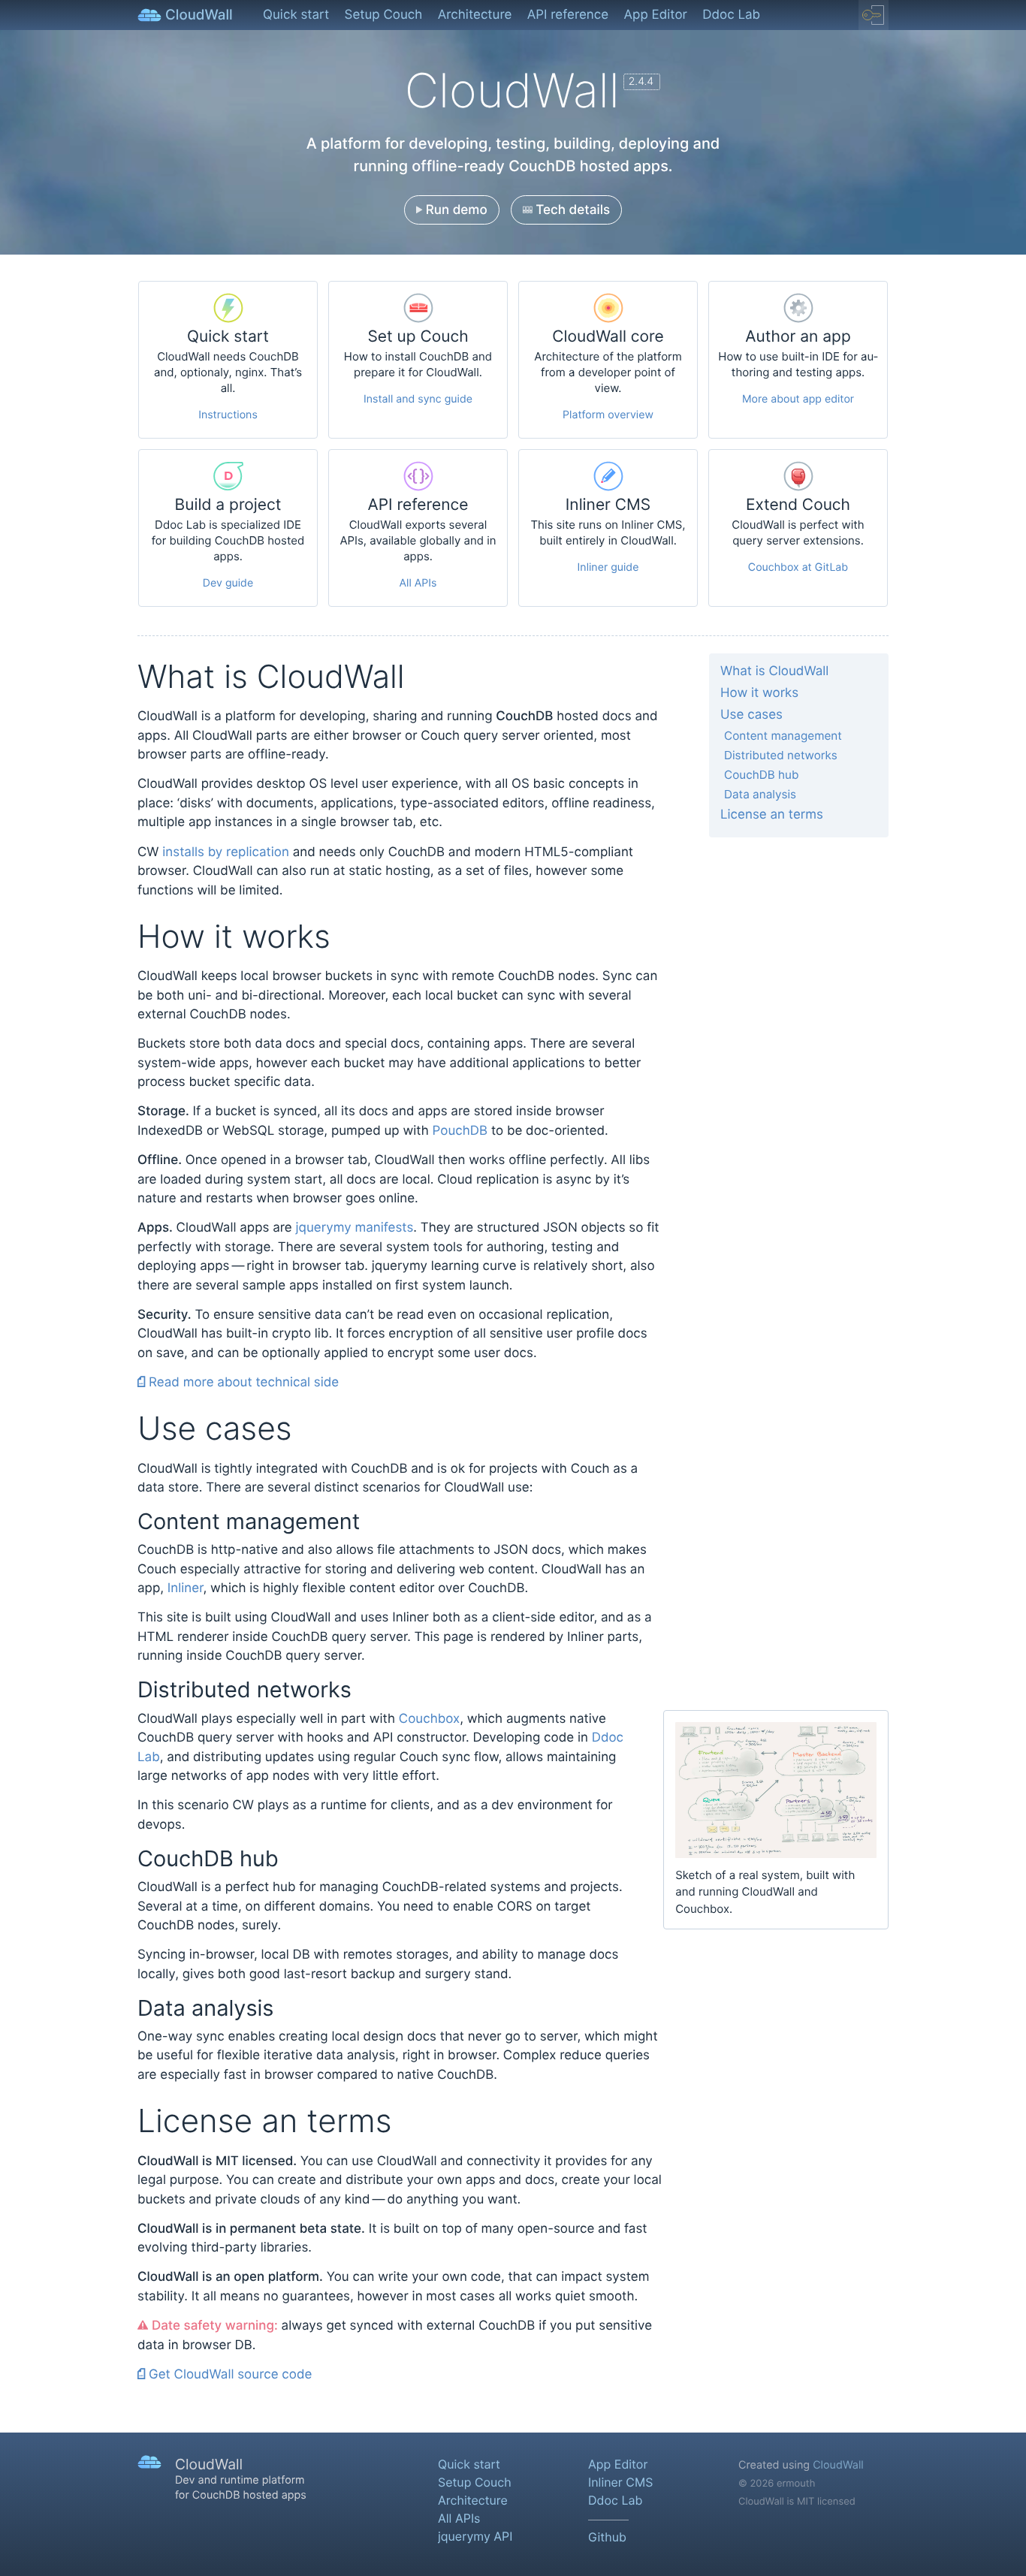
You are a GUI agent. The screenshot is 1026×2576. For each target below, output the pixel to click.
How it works (759, 693)
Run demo (455, 210)
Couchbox (429, 1719)
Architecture (475, 15)
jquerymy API (475, 2536)
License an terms (772, 815)
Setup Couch (384, 15)
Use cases (751, 715)
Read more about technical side (242, 1383)
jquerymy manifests (355, 1228)
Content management (783, 736)
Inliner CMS (620, 2482)
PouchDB (460, 1131)
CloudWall (838, 2465)
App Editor (656, 15)
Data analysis (760, 794)
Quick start (296, 15)
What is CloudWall (774, 671)
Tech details (571, 210)
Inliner (186, 1588)
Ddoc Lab (731, 15)
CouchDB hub (761, 775)
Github (607, 2537)
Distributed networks (781, 755)
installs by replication (226, 852)
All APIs (459, 2518)
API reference (568, 15)
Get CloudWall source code (228, 2375)
